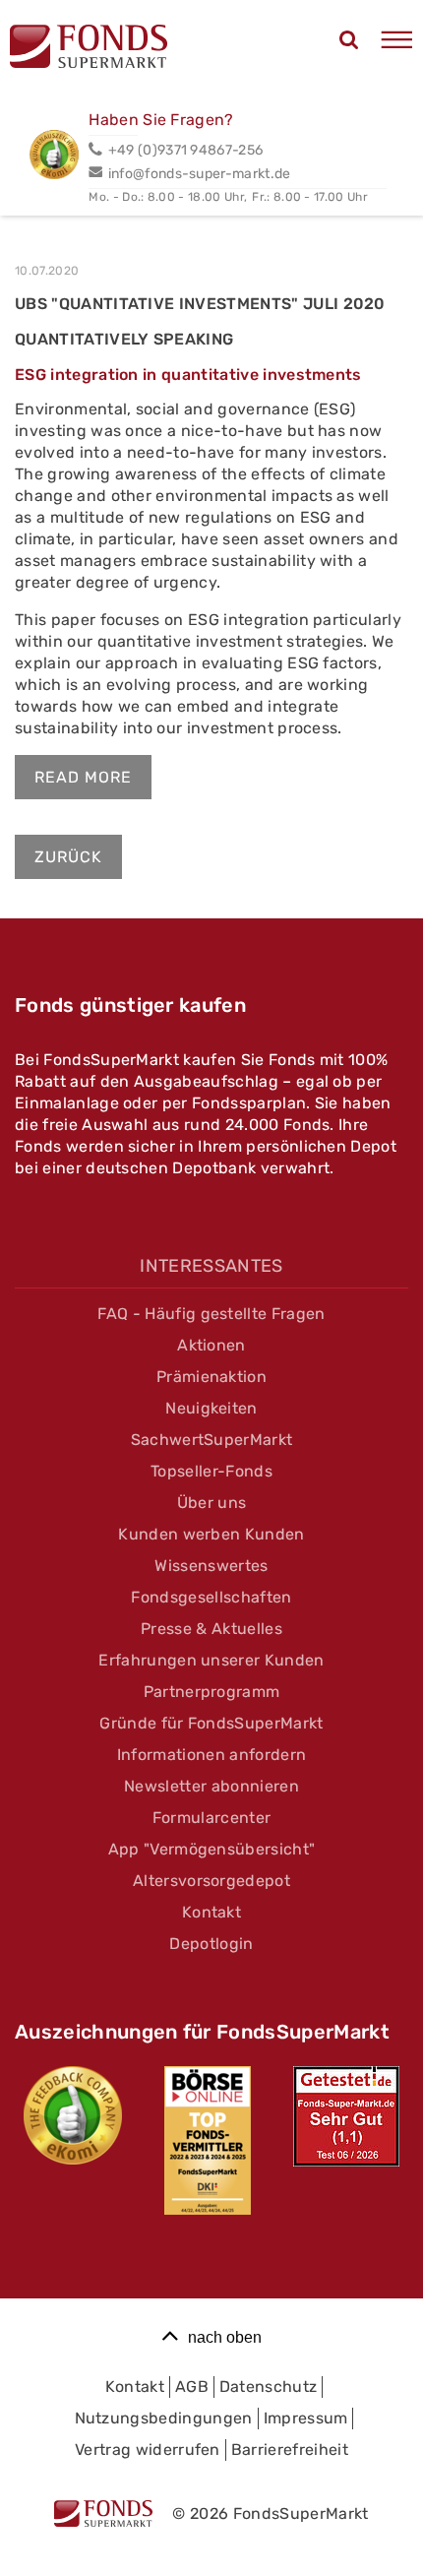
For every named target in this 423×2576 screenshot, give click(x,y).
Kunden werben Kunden (211, 1534)
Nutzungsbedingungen (164, 2418)
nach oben (225, 2337)
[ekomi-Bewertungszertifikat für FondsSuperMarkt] (73, 2115)
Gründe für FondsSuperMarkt (211, 1723)
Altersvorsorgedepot (211, 1881)
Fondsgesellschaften (211, 1597)
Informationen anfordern (211, 1755)
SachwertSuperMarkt (212, 1440)
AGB (192, 2387)
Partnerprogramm (212, 1692)
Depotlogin (211, 1944)
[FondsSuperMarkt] (89, 49)
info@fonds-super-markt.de (199, 174)
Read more (83, 777)
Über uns (212, 1503)
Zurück (68, 857)
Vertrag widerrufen (148, 2450)
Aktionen (211, 1345)
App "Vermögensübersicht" (212, 1849)
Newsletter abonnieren (211, 1786)
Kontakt (211, 1912)
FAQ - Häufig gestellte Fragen (211, 1314)
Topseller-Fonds (211, 1471)
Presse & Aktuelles (211, 1629)
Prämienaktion (211, 1377)
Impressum (306, 2418)
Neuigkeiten (211, 1408)
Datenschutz (269, 2387)
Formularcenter (211, 1818)
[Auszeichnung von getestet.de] (346, 2116)
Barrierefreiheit (290, 2450)
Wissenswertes (211, 1566)
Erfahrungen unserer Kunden (211, 1660)
